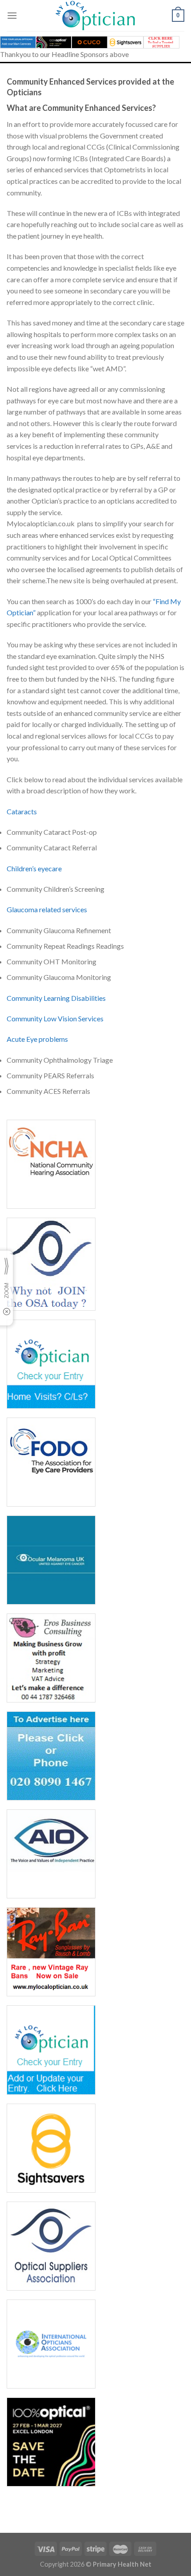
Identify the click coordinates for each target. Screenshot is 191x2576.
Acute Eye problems (37, 1039)
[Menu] (12, 15)
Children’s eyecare (34, 868)
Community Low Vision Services (55, 1018)
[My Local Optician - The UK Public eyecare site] (95, 16)
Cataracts (22, 811)
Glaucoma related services (47, 909)
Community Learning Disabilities (56, 998)
